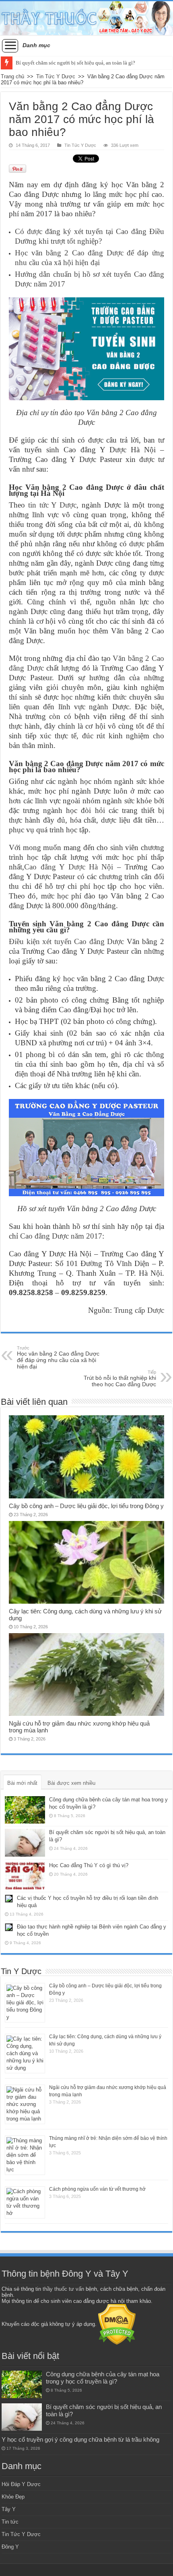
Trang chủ (12, 76)
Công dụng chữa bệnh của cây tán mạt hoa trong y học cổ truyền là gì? (103, 2378)
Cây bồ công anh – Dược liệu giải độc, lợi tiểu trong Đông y (86, 1506)
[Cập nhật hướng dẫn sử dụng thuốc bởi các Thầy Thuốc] (86, 18)
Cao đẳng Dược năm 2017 (61, 1236)
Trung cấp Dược (139, 1310)
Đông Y (10, 2547)
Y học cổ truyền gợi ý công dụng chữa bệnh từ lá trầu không (80, 2439)
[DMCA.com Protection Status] (117, 2324)
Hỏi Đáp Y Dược (21, 2484)
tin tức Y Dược (52, 505)
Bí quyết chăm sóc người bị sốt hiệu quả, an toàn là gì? (75, 63)
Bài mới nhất (22, 1783)
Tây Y (9, 2509)
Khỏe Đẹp (13, 2497)
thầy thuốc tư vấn (63, 2289)
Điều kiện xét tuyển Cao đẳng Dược (66, 941)
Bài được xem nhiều (71, 1783)
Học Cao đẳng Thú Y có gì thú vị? (89, 1865)
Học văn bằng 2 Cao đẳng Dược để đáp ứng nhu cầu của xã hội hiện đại (58, 1358)
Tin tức (10, 2522)
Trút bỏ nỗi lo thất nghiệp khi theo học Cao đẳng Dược (120, 1379)
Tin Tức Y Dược (56, 76)
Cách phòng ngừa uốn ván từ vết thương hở (97, 2189)
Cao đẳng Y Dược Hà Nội (69, 867)
